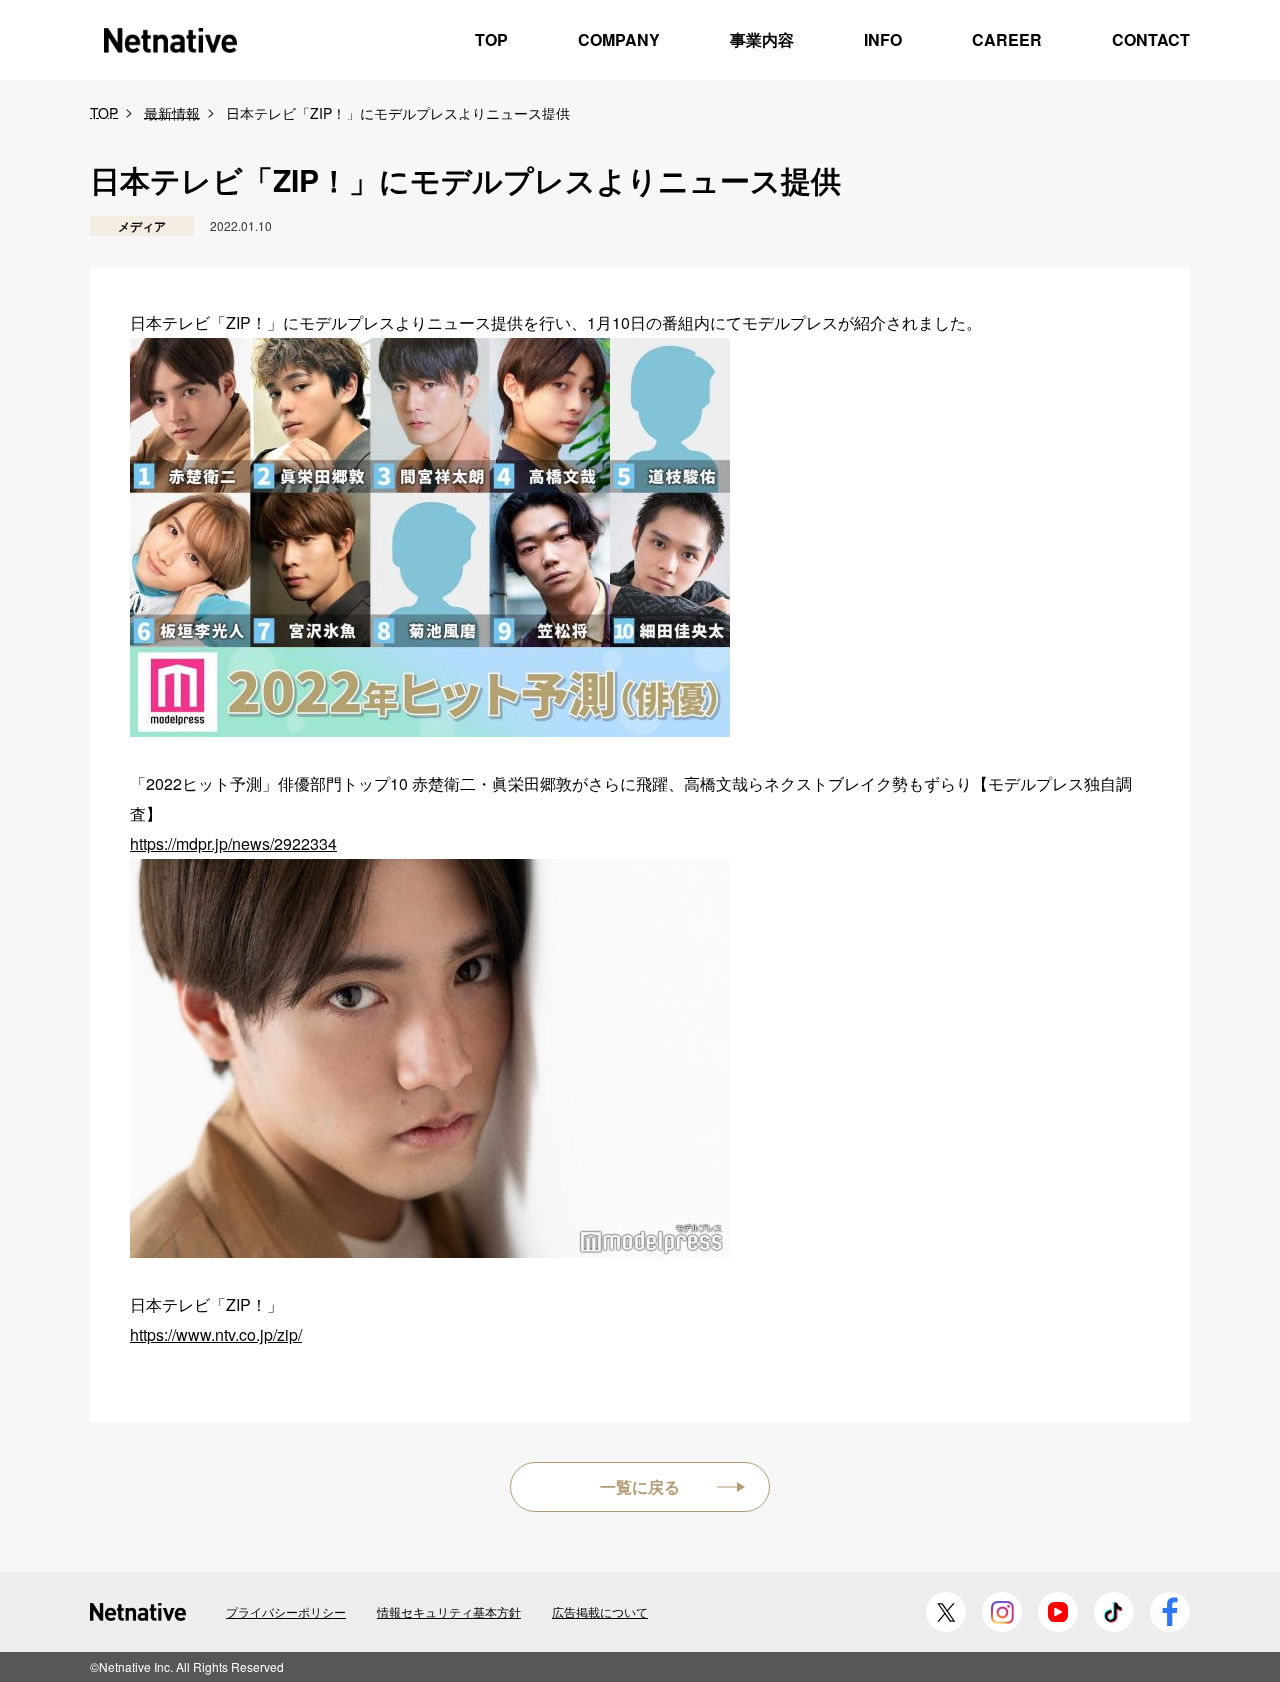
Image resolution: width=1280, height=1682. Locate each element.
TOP (491, 39)
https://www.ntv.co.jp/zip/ (216, 1334)
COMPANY (619, 39)
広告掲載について (600, 1611)
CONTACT (1151, 39)
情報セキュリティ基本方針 (449, 1611)
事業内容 (762, 39)
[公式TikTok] (1114, 1612)
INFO (883, 39)
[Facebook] (1170, 1612)
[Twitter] (946, 1612)
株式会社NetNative (170, 40)
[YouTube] (1058, 1612)
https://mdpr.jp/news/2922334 (233, 843)
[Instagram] (1002, 1612)
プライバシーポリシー (286, 1611)
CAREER (1007, 39)
